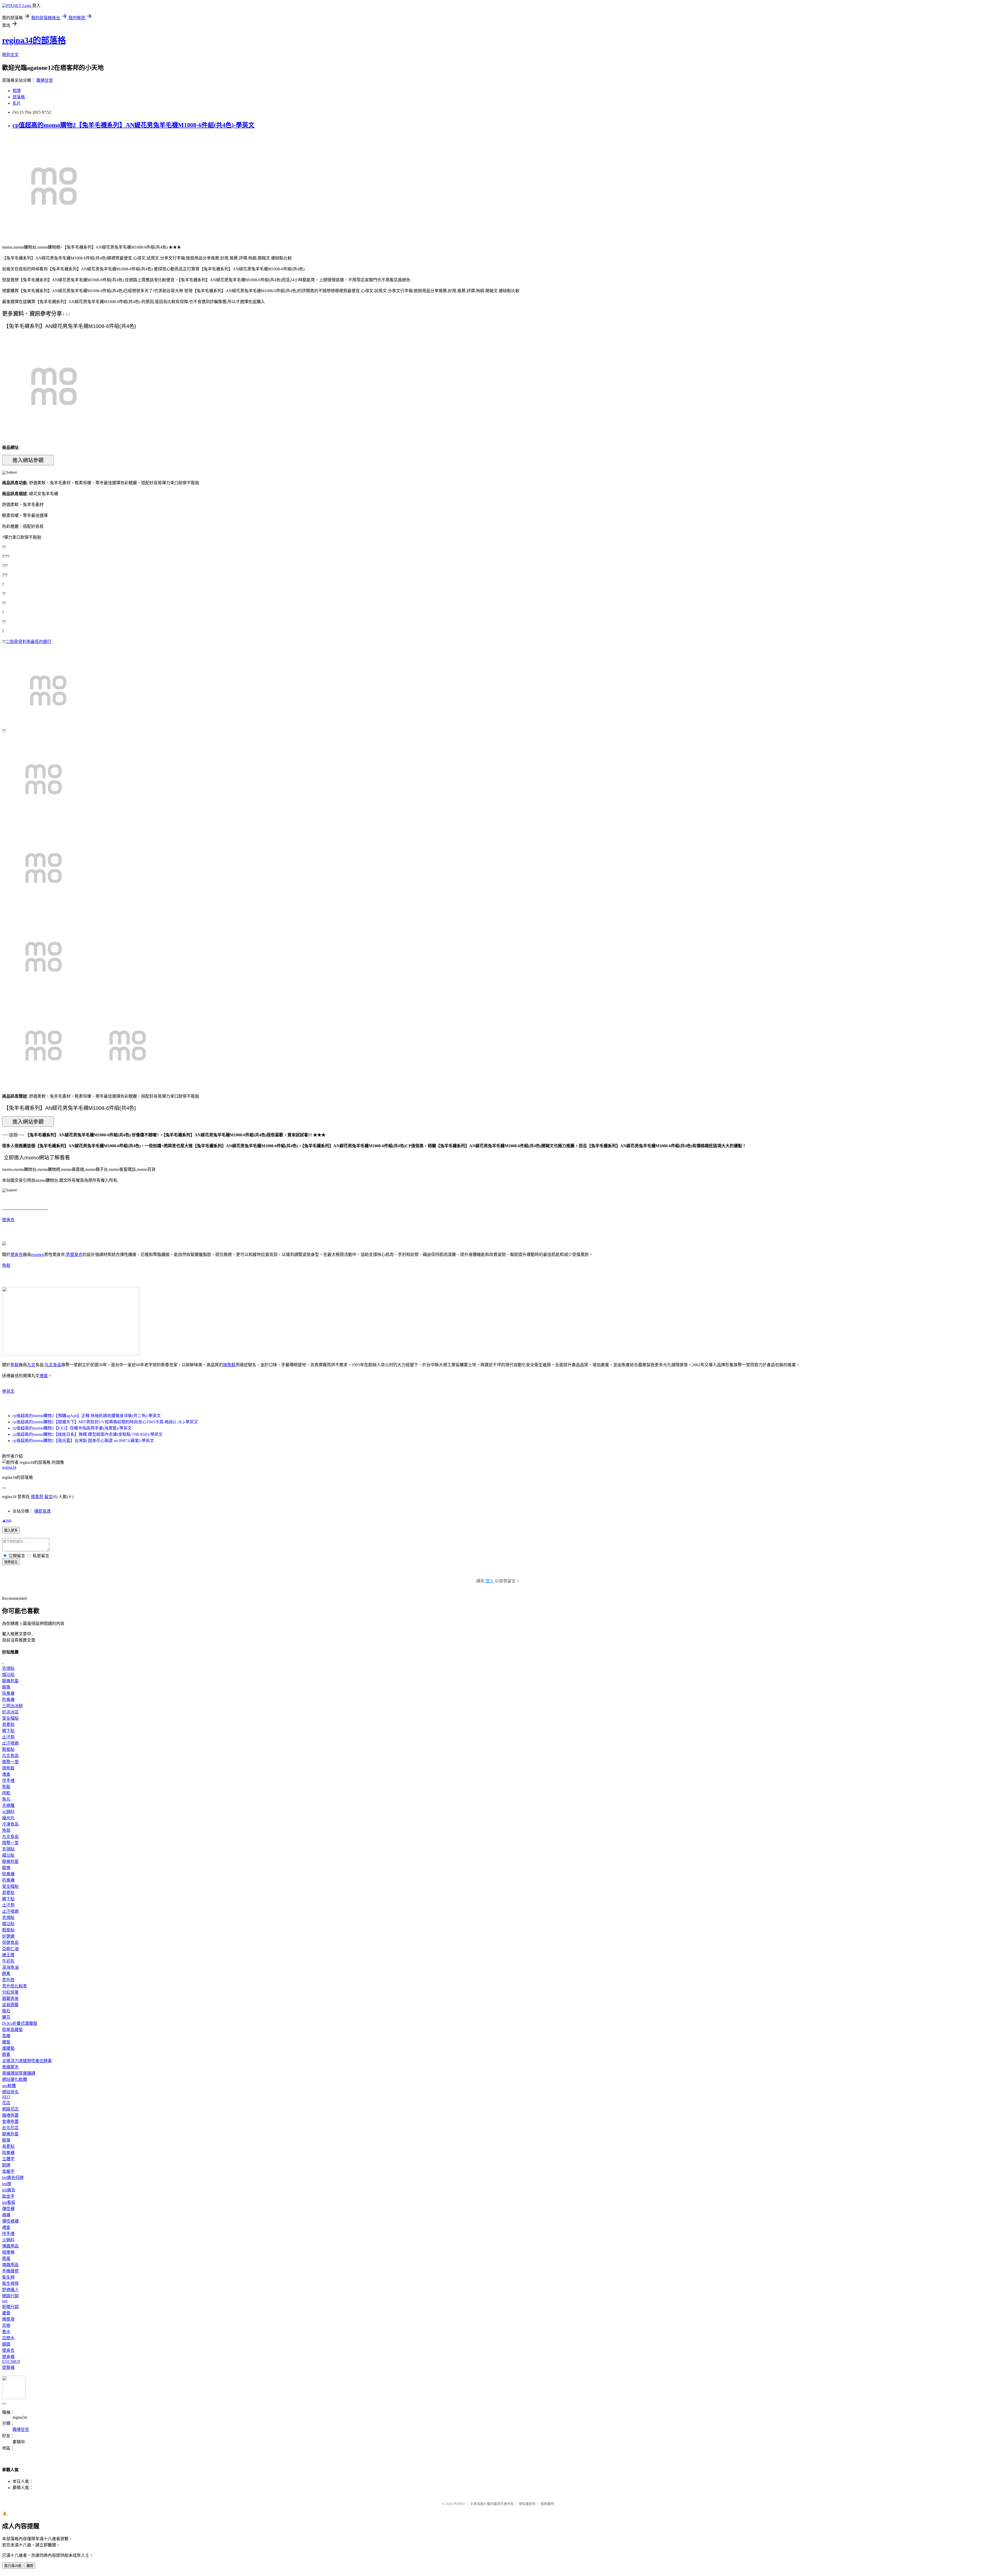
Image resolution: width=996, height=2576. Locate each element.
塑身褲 (8, 2357)
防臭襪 (8, 1700)
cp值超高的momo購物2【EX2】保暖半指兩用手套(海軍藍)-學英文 (72, 1428)
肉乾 (6, 1793)
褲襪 (6, 2215)
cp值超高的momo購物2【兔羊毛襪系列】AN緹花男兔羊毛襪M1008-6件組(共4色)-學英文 (133, 125)
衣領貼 (8, 1668)
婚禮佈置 (10, 2115)
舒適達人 (10, 2290)
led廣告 (9, 2190)
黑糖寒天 (10, 2067)
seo (5, 2301)
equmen (38, 1255)
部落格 (19, 97)
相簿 (17, 91)
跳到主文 (10, 55)
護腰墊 (8, 2048)
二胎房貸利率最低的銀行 (29, 642)
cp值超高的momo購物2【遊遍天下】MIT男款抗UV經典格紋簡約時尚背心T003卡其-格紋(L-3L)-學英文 (105, 1422)
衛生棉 (8, 2277)
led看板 (9, 2202)
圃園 (6, 2344)
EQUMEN (11, 2362)
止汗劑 (8, 1737)
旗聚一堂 (10, 1762)
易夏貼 (8, 1724)
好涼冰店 (10, 1712)
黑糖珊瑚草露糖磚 (19, 2073)
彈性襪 (8, 2209)
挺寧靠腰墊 (12, 2030)
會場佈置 (10, 2121)
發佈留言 (11, 1562)
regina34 (9, 1467)
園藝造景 (10, 1998)
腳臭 (6, 1687)
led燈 (7, 2184)
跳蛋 (6, 2259)
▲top (7, 1520)
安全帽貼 (10, 1718)
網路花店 (10, 2109)
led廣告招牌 (13, 2178)
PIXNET (459, 2504)
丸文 (31, 1365)
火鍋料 (8, 1812)
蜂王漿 (8, 1955)
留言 (49, 1497)
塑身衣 (8, 1220)
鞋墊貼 (8, 1749)
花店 (6, 2103)
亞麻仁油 (10, 1949)
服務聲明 (547, 2504)
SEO (6, 2097)
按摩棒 (8, 2252)
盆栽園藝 (10, 2005)
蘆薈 (6, 2313)
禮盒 (44, 1376)
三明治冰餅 (12, 1706)
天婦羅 (8, 1805)
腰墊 (6, 2042)
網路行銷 (10, 2296)
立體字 (8, 2159)
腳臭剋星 (10, 1681)
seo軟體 (9, 2086)
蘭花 (6, 2017)
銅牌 (6, 2165)
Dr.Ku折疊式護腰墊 (20, 2023)
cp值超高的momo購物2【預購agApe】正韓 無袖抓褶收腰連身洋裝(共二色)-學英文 (87, 1416)
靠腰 (6, 2036)
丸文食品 (53, 1365)
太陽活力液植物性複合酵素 (27, 2061)
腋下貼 (8, 1731)
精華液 (8, 2319)
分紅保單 (10, 1992)
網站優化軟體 (15, 2079)
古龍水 (8, 2338)
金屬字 (8, 2171)
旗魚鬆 (229, 1365)
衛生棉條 (10, 2283)
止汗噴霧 (10, 1743)
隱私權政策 (527, 2504)
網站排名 (10, 2092)
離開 (30, 2566)
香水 (6, 2332)
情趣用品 (10, 2246)
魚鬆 (6, 1265)
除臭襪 (8, 1693)
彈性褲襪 (10, 2221)
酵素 (6, 1974)
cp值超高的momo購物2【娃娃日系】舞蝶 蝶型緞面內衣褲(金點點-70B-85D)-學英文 (88, 1434)
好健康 (8, 1936)
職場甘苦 (45, 80)
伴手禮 (8, 1781)
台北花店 (10, 2128)
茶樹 (6, 2325)
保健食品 (10, 1942)
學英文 (8, 1391)
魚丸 (6, 1799)
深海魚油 (10, 1967)
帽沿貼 (8, 1675)
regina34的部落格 (34, 40)
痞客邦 (37, 1497)
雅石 (6, 2011)
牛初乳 (8, 1961)
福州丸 (8, 1818)
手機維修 (10, 2271)
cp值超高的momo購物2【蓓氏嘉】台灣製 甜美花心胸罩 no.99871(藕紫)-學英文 (83, 1441)
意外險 (8, 1980)
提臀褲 (8, 2367)
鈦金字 (8, 2196)
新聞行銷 (10, 2307)
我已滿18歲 (13, 2566)
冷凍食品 (10, 1824)
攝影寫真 (43, 1511)
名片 (17, 103)
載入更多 (11, 1530)
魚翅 (6, 1830)
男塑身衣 (74, 1255)
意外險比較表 (15, 1986)
